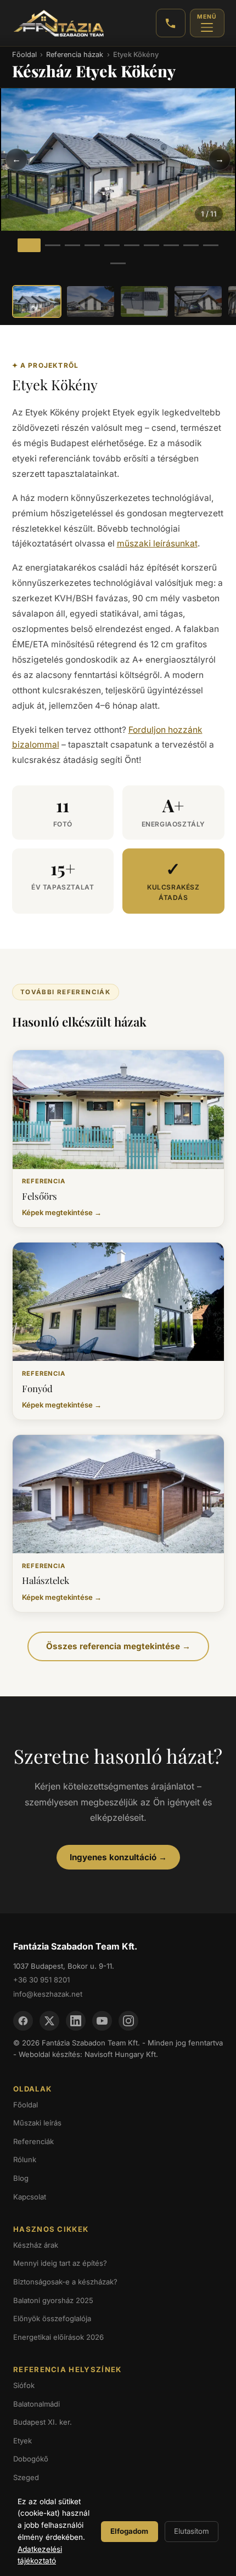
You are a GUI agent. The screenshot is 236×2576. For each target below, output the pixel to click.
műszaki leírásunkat (157, 543)
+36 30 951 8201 (41, 1980)
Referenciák (33, 2141)
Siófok (24, 2385)
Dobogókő (31, 2459)
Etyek (23, 2441)
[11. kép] (118, 263)
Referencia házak (75, 55)
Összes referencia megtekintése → (118, 1646)
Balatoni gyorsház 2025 (53, 2300)
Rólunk (25, 2159)
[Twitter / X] (49, 2021)
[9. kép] (191, 245)
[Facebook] (23, 2021)
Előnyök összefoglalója (52, 2318)
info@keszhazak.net (48, 1994)
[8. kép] (171, 245)
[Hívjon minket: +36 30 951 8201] (171, 23)
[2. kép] (53, 245)
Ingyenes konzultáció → (118, 1857)
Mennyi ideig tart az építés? (60, 2263)
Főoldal (24, 55)
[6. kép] (132, 245)
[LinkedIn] (76, 2021)
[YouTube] (102, 2021)
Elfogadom (129, 2531)
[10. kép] (211, 245)
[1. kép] (29, 245)
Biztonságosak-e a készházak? (65, 2282)
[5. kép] (112, 245)
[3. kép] (72, 245)
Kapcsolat (30, 2197)
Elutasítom (192, 2531)
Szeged (26, 2477)
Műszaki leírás (37, 2123)
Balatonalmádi (36, 2404)
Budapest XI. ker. (43, 2422)
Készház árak (36, 2245)
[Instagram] (128, 2021)
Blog (21, 2178)
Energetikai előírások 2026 (58, 2337)
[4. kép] (92, 245)
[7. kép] (151, 245)
